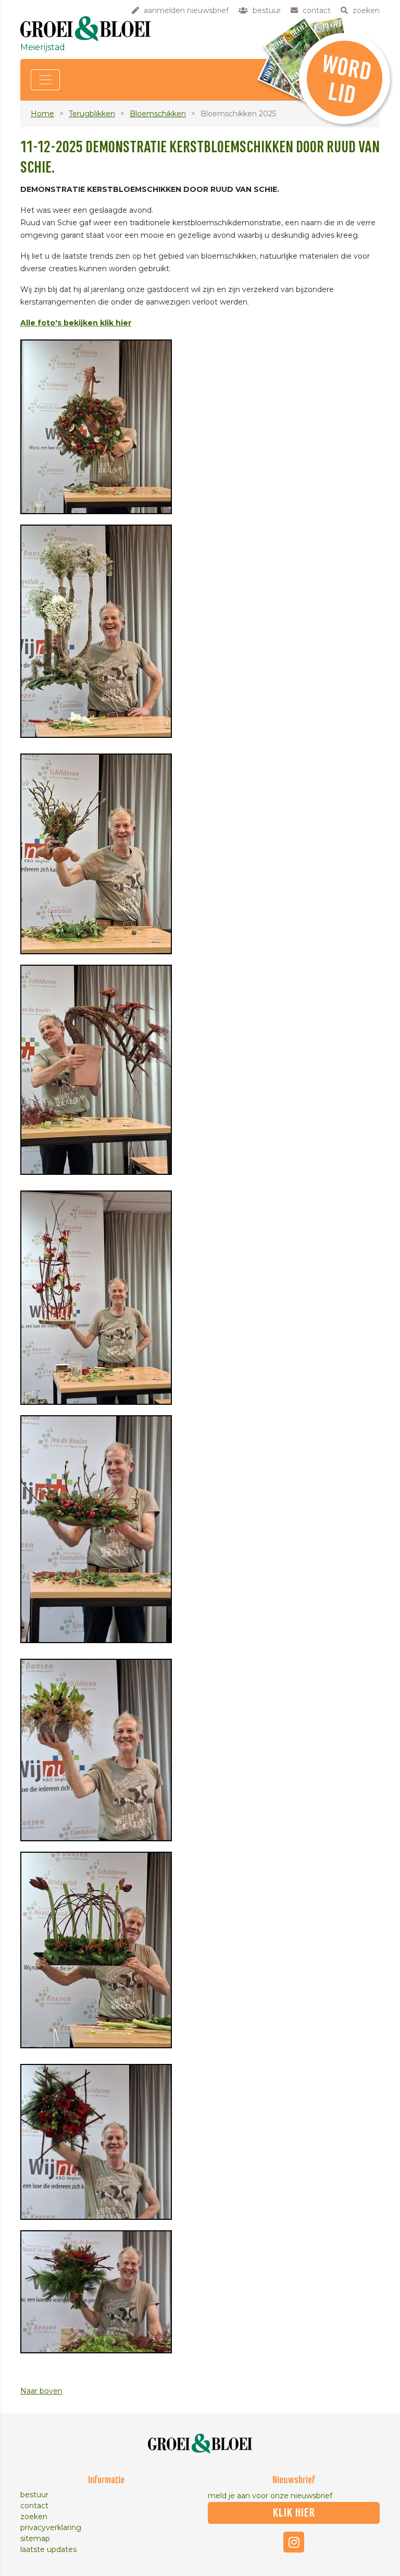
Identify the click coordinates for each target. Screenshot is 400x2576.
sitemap (35, 2538)
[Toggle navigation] (45, 80)
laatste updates (48, 2549)
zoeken (34, 2517)
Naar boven (41, 2391)
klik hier (294, 2513)
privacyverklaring (51, 2528)
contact (34, 2506)
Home (42, 114)
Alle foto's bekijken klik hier (76, 323)
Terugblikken (92, 114)
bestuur (34, 2495)
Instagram (294, 2542)
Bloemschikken (158, 114)
